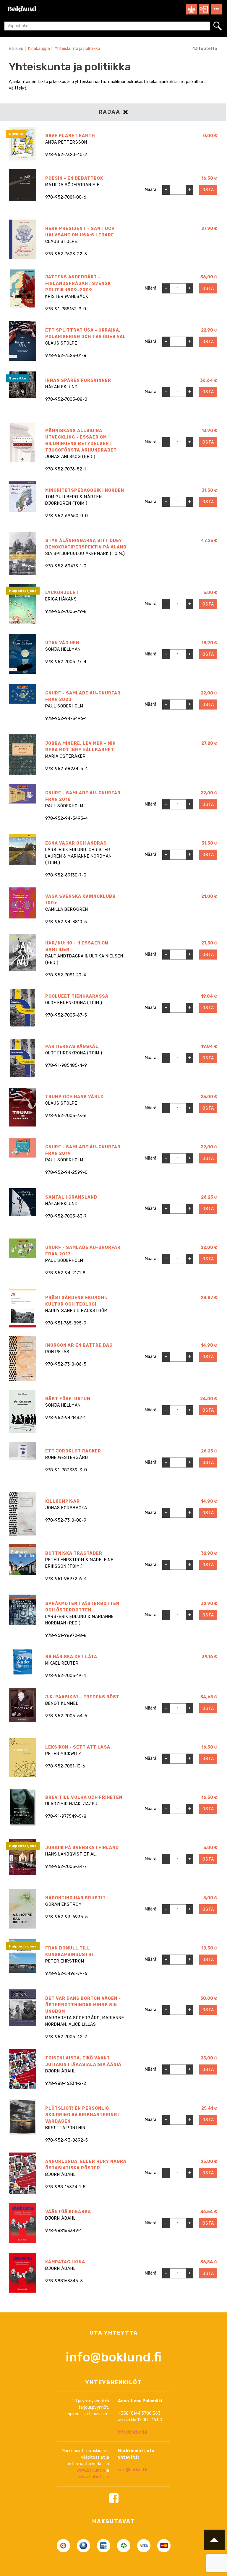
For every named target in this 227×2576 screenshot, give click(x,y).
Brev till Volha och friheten (84, 1797)
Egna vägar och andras (76, 843)
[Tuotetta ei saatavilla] (212, 150)
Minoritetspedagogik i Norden (85, 490)
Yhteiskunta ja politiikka (77, 49)
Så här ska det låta (71, 1657)
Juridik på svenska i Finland (82, 1848)
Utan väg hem (62, 643)
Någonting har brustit (76, 1898)
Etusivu (16, 49)
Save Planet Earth (70, 136)
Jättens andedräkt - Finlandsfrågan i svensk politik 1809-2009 (78, 284)
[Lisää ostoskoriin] (212, 206)
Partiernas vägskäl (72, 1047)
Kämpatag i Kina (65, 2262)
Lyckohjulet (62, 593)
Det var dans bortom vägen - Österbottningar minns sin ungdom (83, 2005)
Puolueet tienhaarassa (77, 996)
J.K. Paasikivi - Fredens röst (82, 1697)
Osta (208, 190)
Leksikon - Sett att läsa (78, 1747)
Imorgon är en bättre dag (79, 1345)
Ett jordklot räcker (73, 1451)
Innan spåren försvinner (78, 380)
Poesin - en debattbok (74, 178)
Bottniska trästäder (74, 1553)
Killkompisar (63, 1501)
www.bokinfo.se (94, 2477)
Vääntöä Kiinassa (68, 2212)
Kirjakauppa (39, 49)
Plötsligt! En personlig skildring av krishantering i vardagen (82, 2115)
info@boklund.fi (113, 2357)
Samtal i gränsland (71, 1197)
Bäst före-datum (68, 1399)
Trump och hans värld (74, 1097)
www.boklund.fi (91, 2470)
